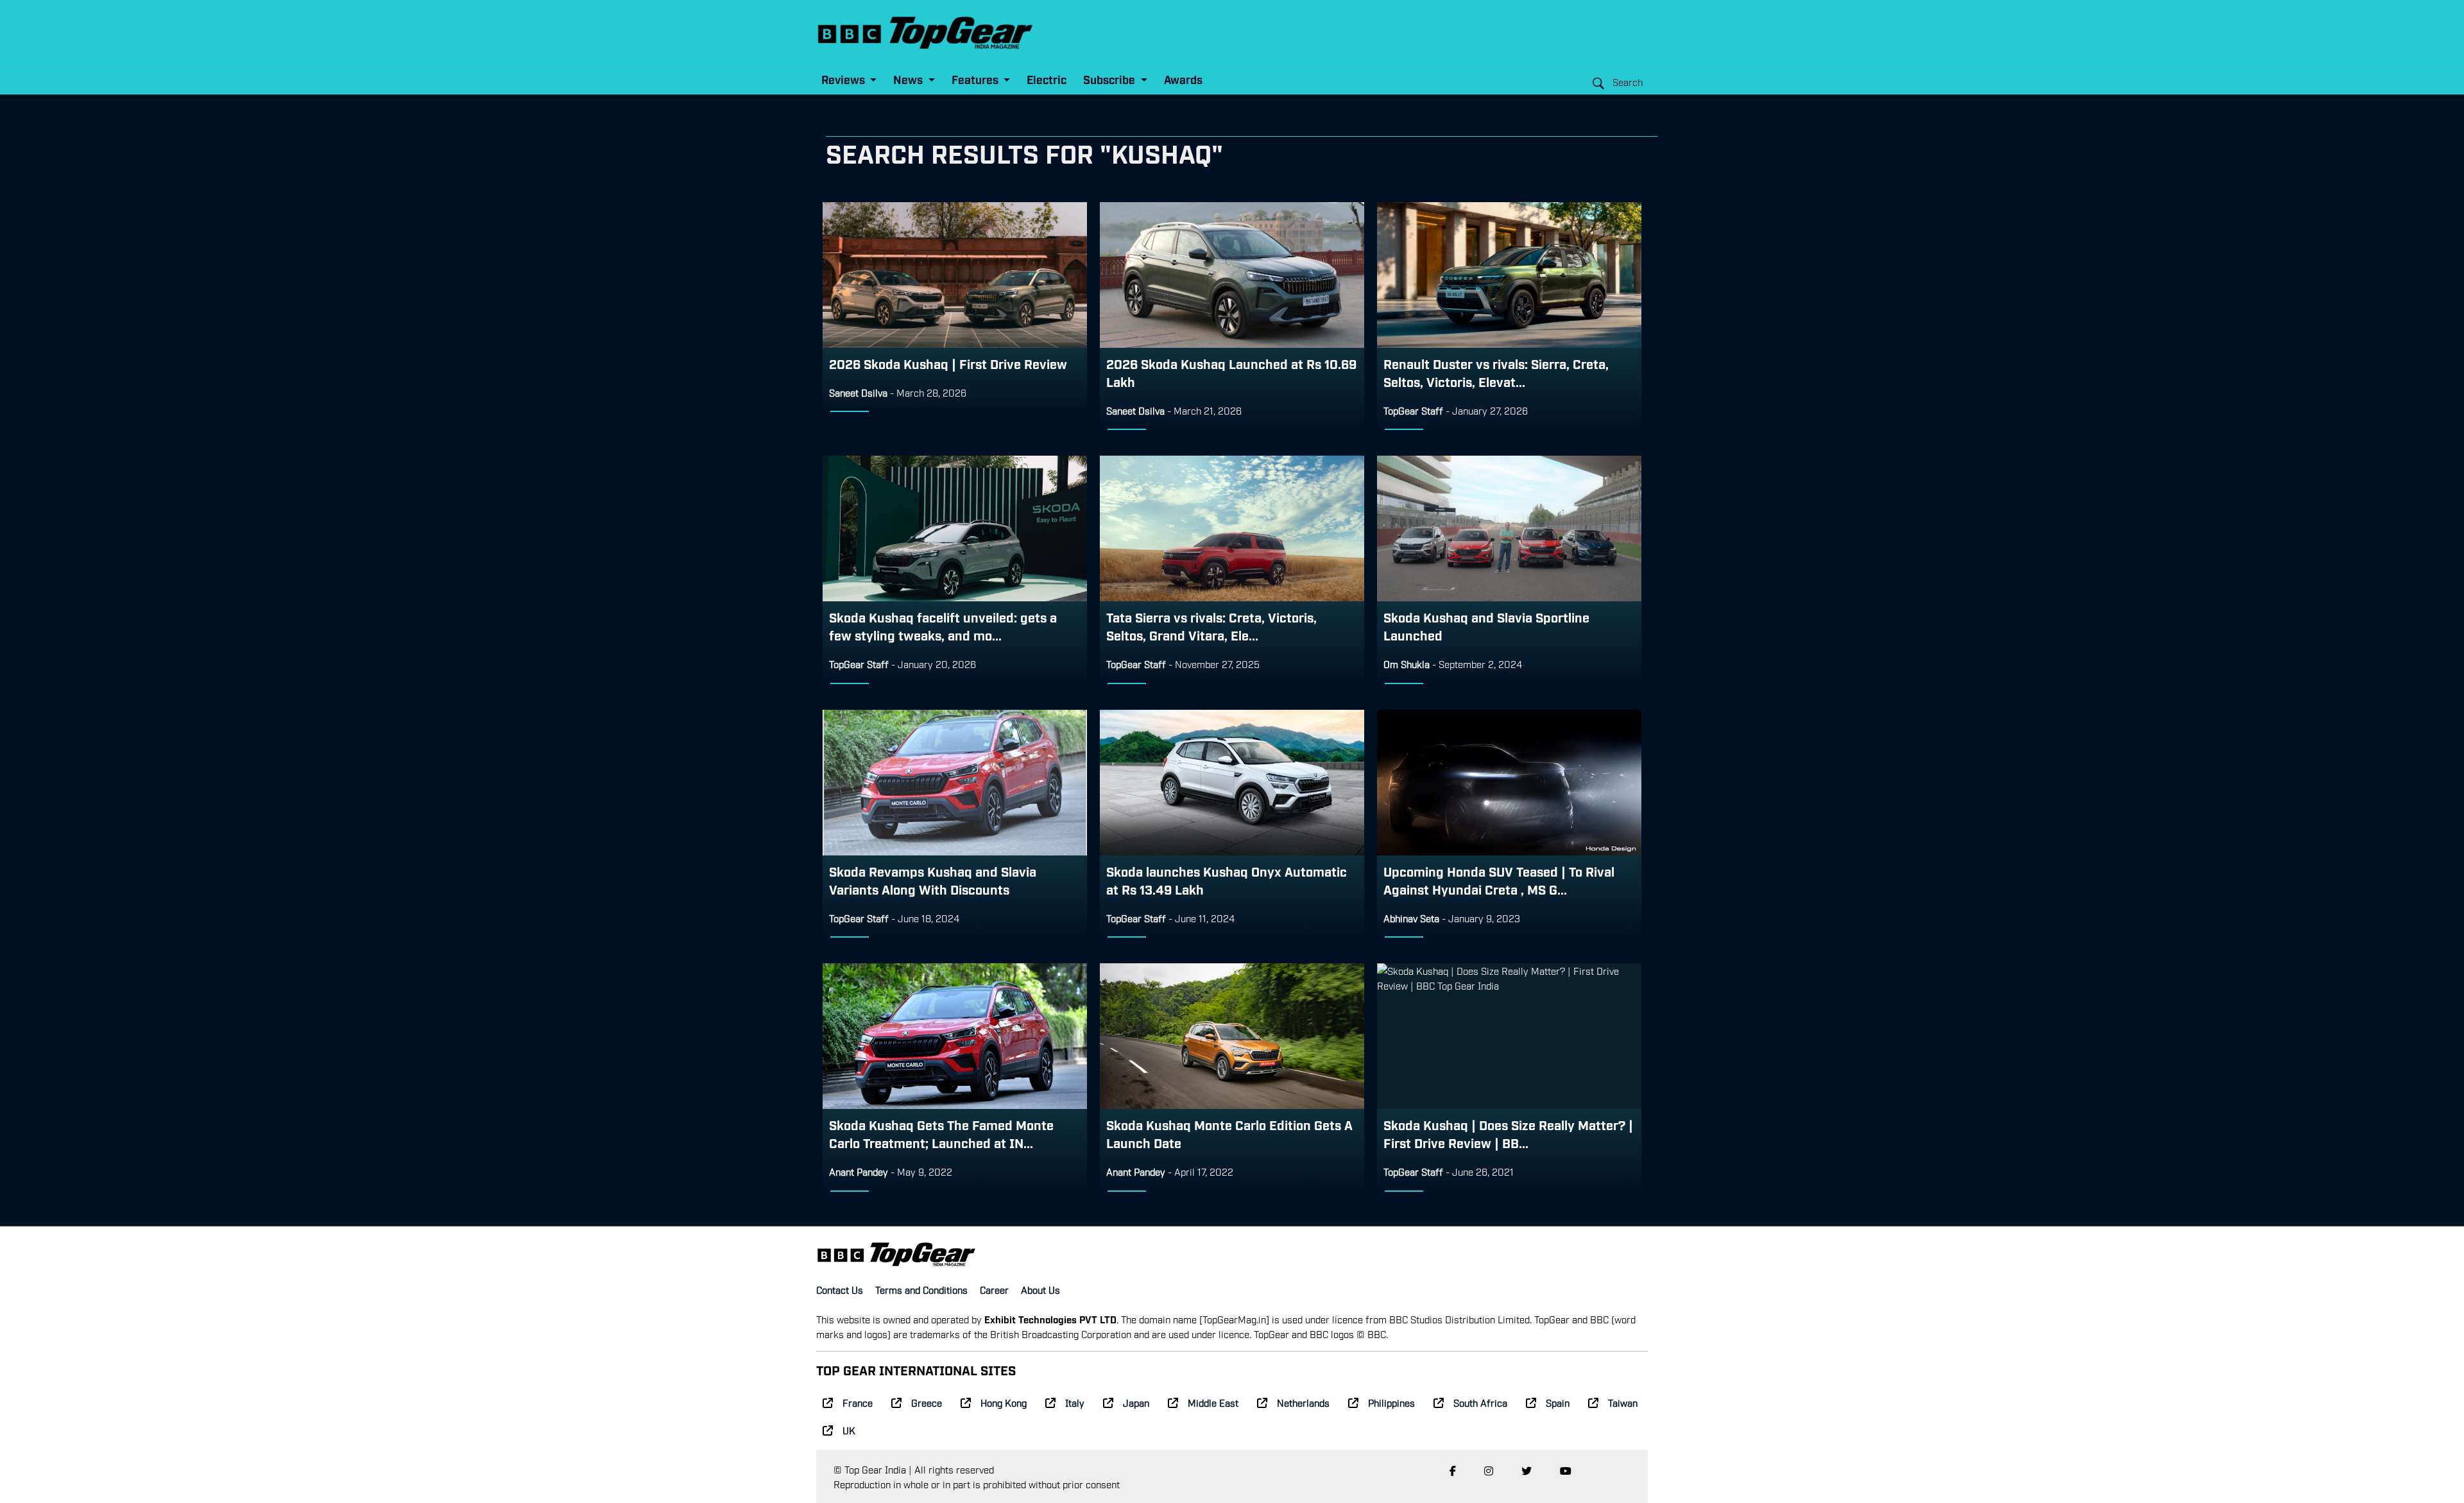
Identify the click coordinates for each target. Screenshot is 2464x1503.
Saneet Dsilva (858, 392)
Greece (927, 1402)
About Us (1040, 1289)
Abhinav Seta (1411, 918)
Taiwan (1623, 1402)
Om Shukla (1407, 664)
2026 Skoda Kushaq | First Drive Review (948, 363)
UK (849, 1430)
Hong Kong (1004, 1402)
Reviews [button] (844, 79)
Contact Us (840, 1289)
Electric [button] (1047, 79)
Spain (1558, 1402)
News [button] (909, 79)
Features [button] (976, 79)
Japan (1136, 1402)
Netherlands (1303, 1402)
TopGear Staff (1413, 410)
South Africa (1480, 1402)
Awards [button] (1183, 79)
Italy (1075, 1402)
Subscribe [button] (1110, 79)
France (858, 1402)
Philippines (1391, 1402)
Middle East (1213, 1402)
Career (994, 1289)
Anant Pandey (859, 1171)
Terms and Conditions (921, 1289)
